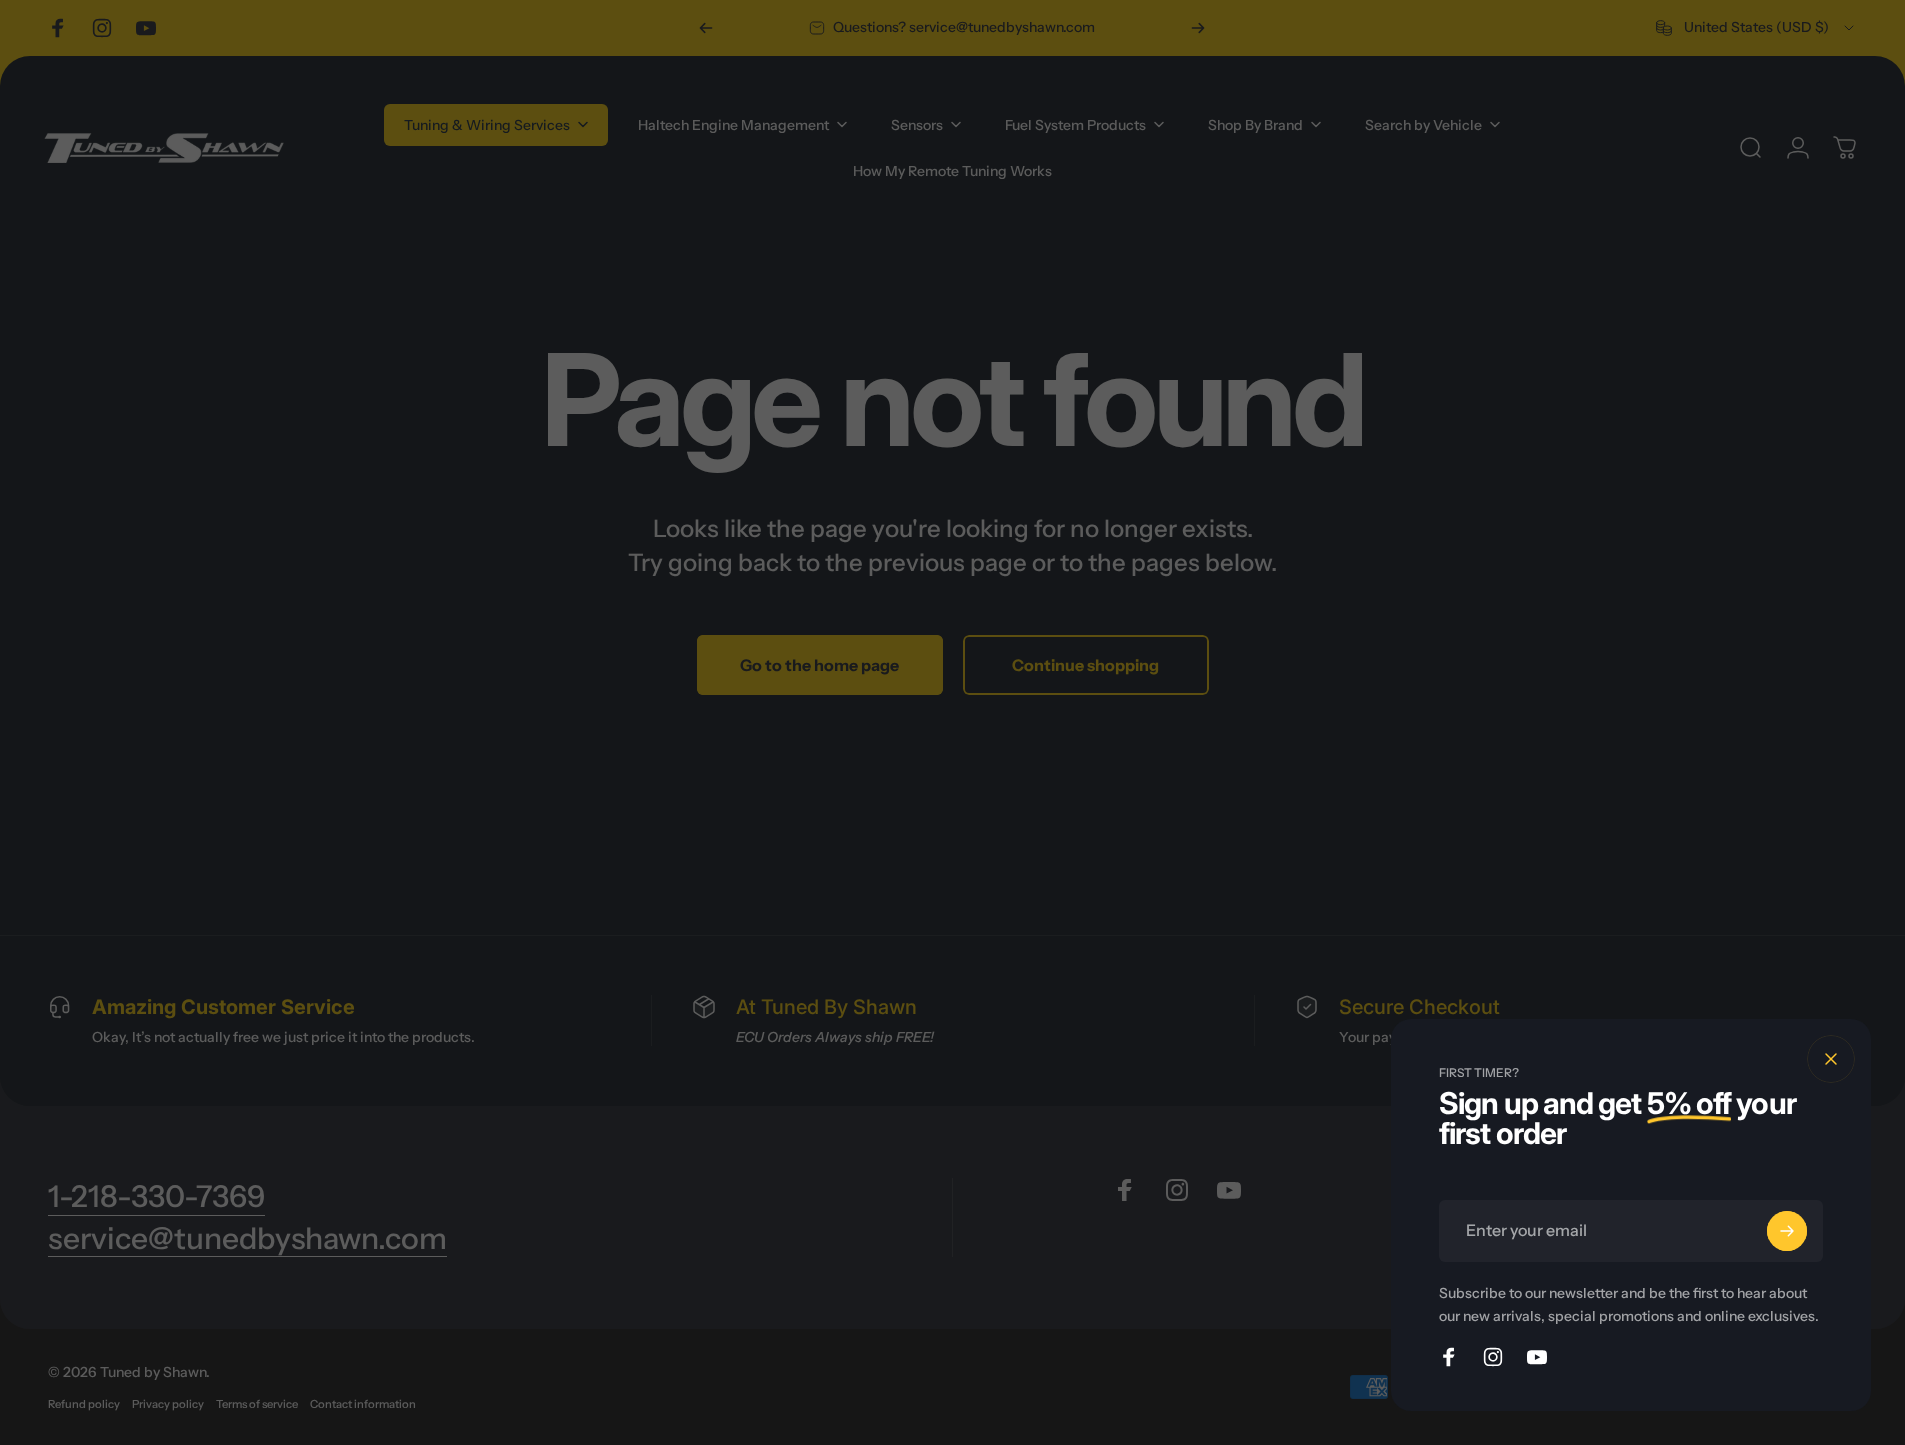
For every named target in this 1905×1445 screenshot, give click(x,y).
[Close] (1831, 1059)
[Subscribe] (1787, 1231)
